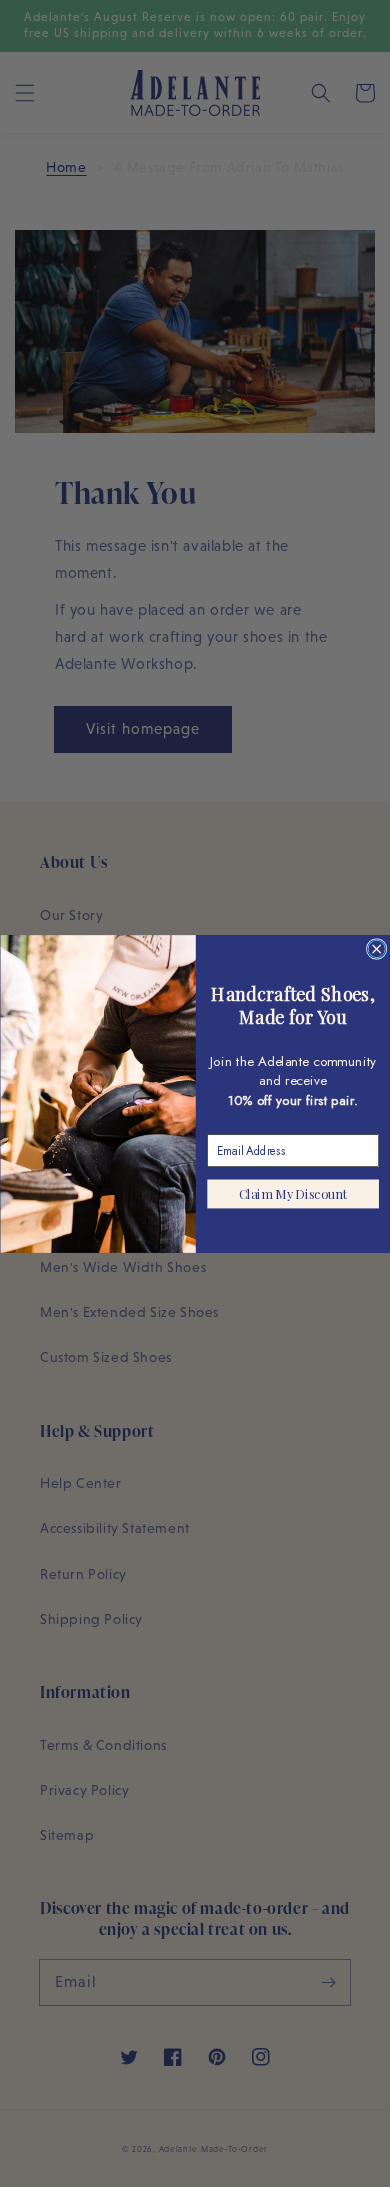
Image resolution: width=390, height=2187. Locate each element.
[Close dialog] (376, 948)
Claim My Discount (292, 1193)
